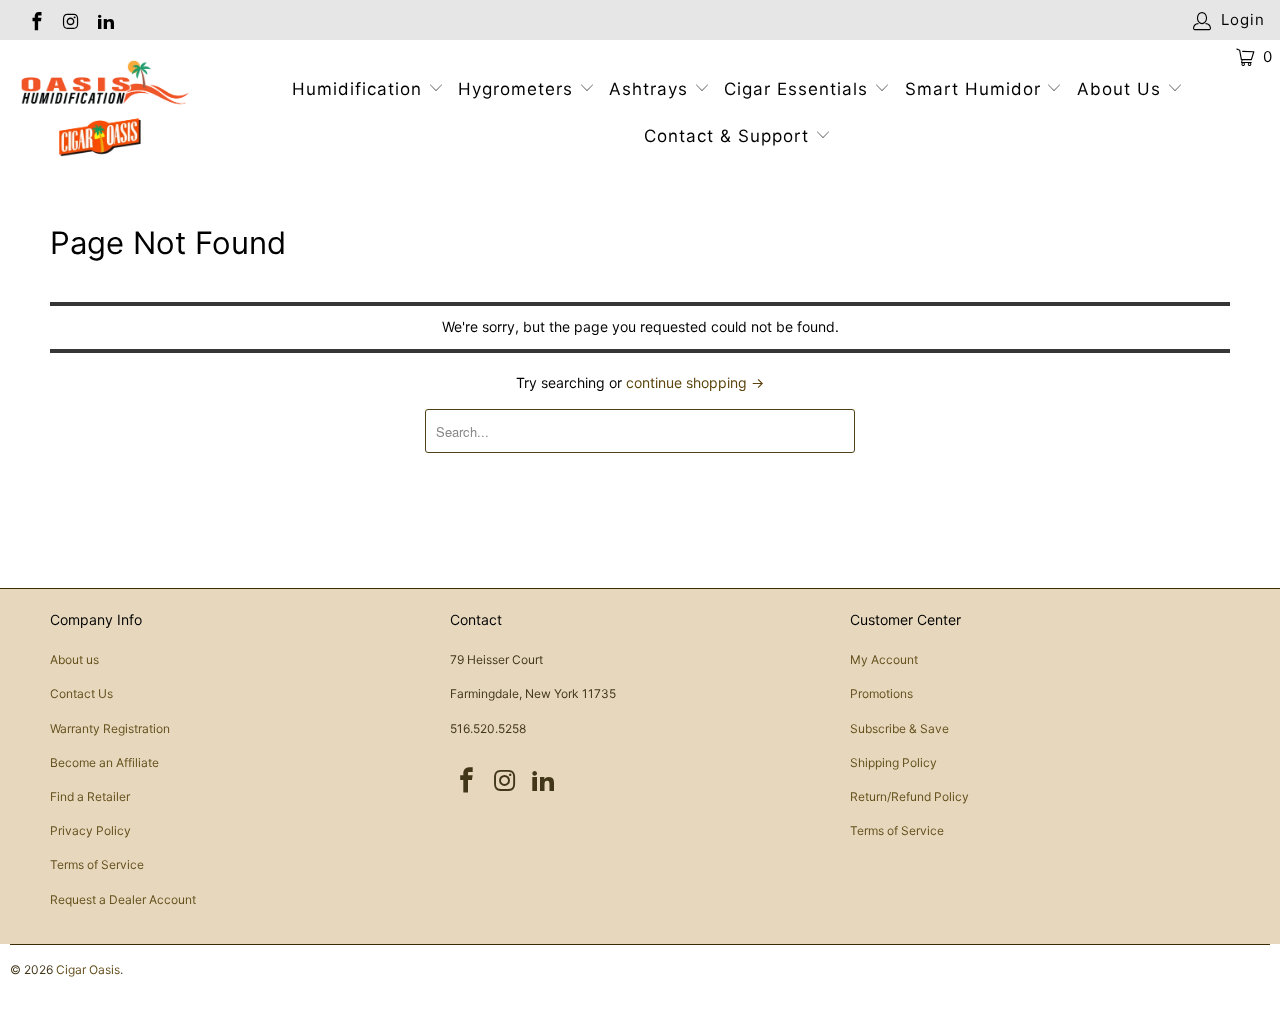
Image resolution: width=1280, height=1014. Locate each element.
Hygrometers (515, 89)
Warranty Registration (110, 728)
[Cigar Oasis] (112, 108)
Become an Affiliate (104, 762)
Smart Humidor (973, 89)
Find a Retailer (90, 796)
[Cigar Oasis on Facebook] (35, 19)
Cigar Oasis (88, 969)
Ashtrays (648, 89)
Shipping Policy (893, 762)
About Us (1122, 89)
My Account (884, 659)
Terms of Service (97, 864)
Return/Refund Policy (909, 796)
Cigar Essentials (796, 89)
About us (74, 659)
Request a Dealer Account (123, 899)
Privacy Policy (90, 830)
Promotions (881, 693)
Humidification (357, 89)
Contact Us (81, 693)
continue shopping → (695, 382)
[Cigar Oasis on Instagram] (70, 19)
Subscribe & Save (899, 728)
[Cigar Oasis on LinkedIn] (104, 19)
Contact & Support (729, 136)
